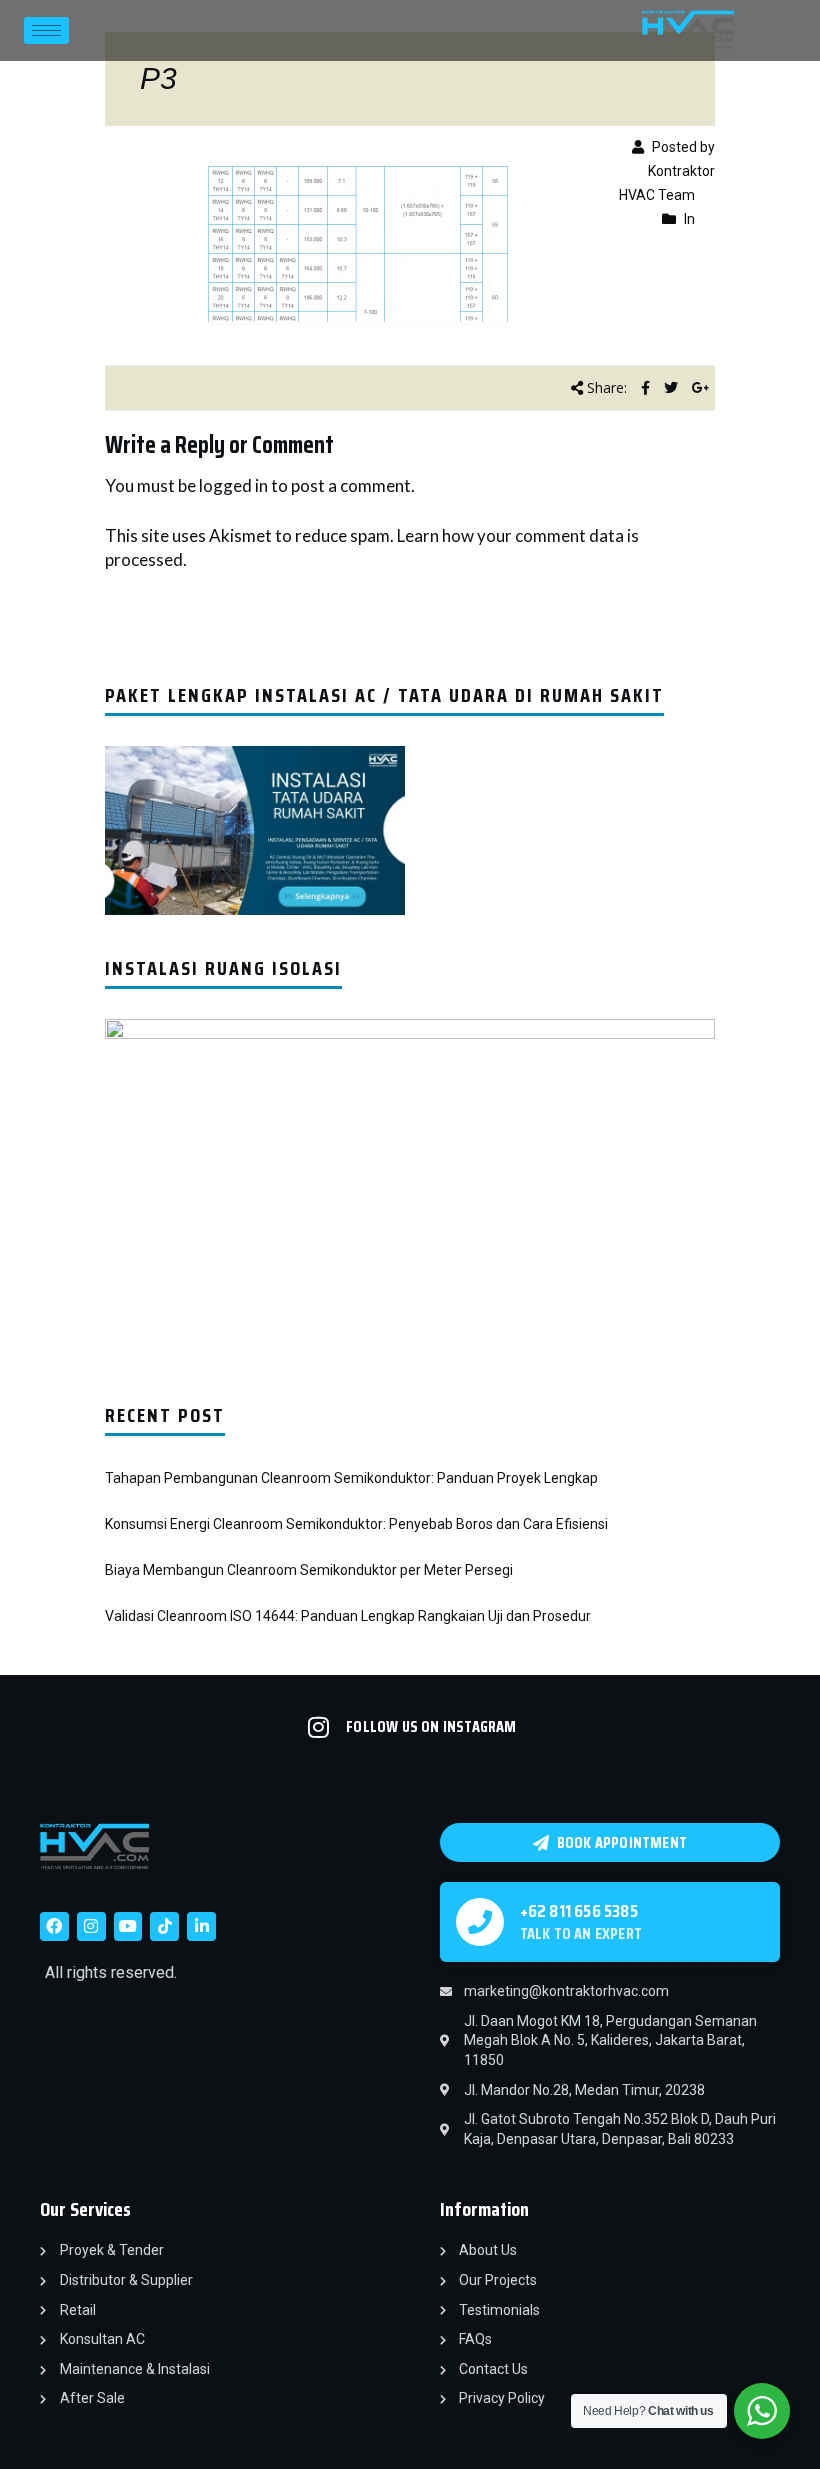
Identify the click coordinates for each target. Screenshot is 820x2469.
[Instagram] (91, 1926)
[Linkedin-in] (201, 1926)
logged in (233, 485)
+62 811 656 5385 (579, 1911)
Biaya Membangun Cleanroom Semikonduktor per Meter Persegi (309, 1570)
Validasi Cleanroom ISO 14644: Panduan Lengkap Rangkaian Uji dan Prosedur (348, 1616)
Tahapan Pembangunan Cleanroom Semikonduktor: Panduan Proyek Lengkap (351, 1478)
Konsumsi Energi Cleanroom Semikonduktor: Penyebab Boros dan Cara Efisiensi (356, 1524)
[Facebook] (54, 1926)
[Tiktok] (164, 1926)
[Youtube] (128, 1926)
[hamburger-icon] (46, 30)
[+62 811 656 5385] (480, 1922)
